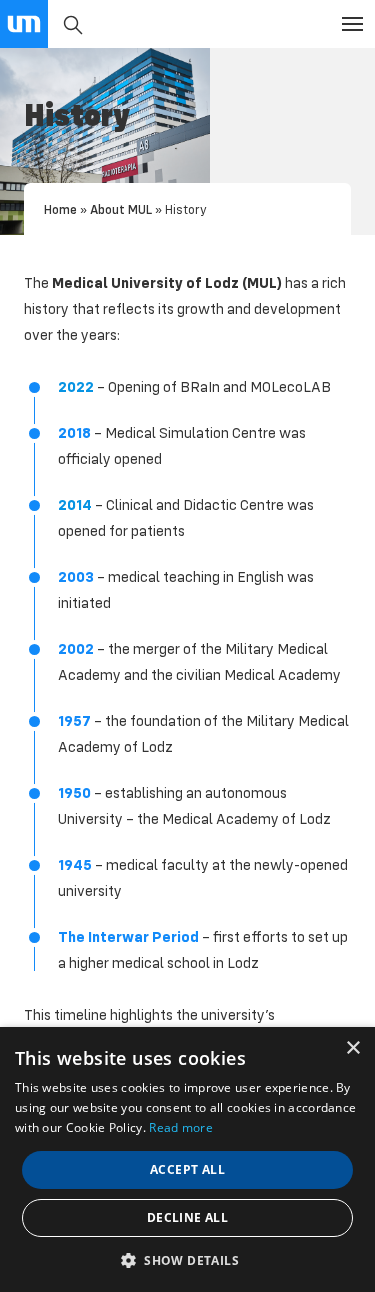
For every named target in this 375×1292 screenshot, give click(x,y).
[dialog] (187, 1159)
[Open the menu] (352, 24)
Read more (181, 1127)
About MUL (121, 209)
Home (60, 209)
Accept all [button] (187, 1169)
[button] (187, 1259)
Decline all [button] (187, 1217)
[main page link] (24, 24)
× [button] (352, 1048)
